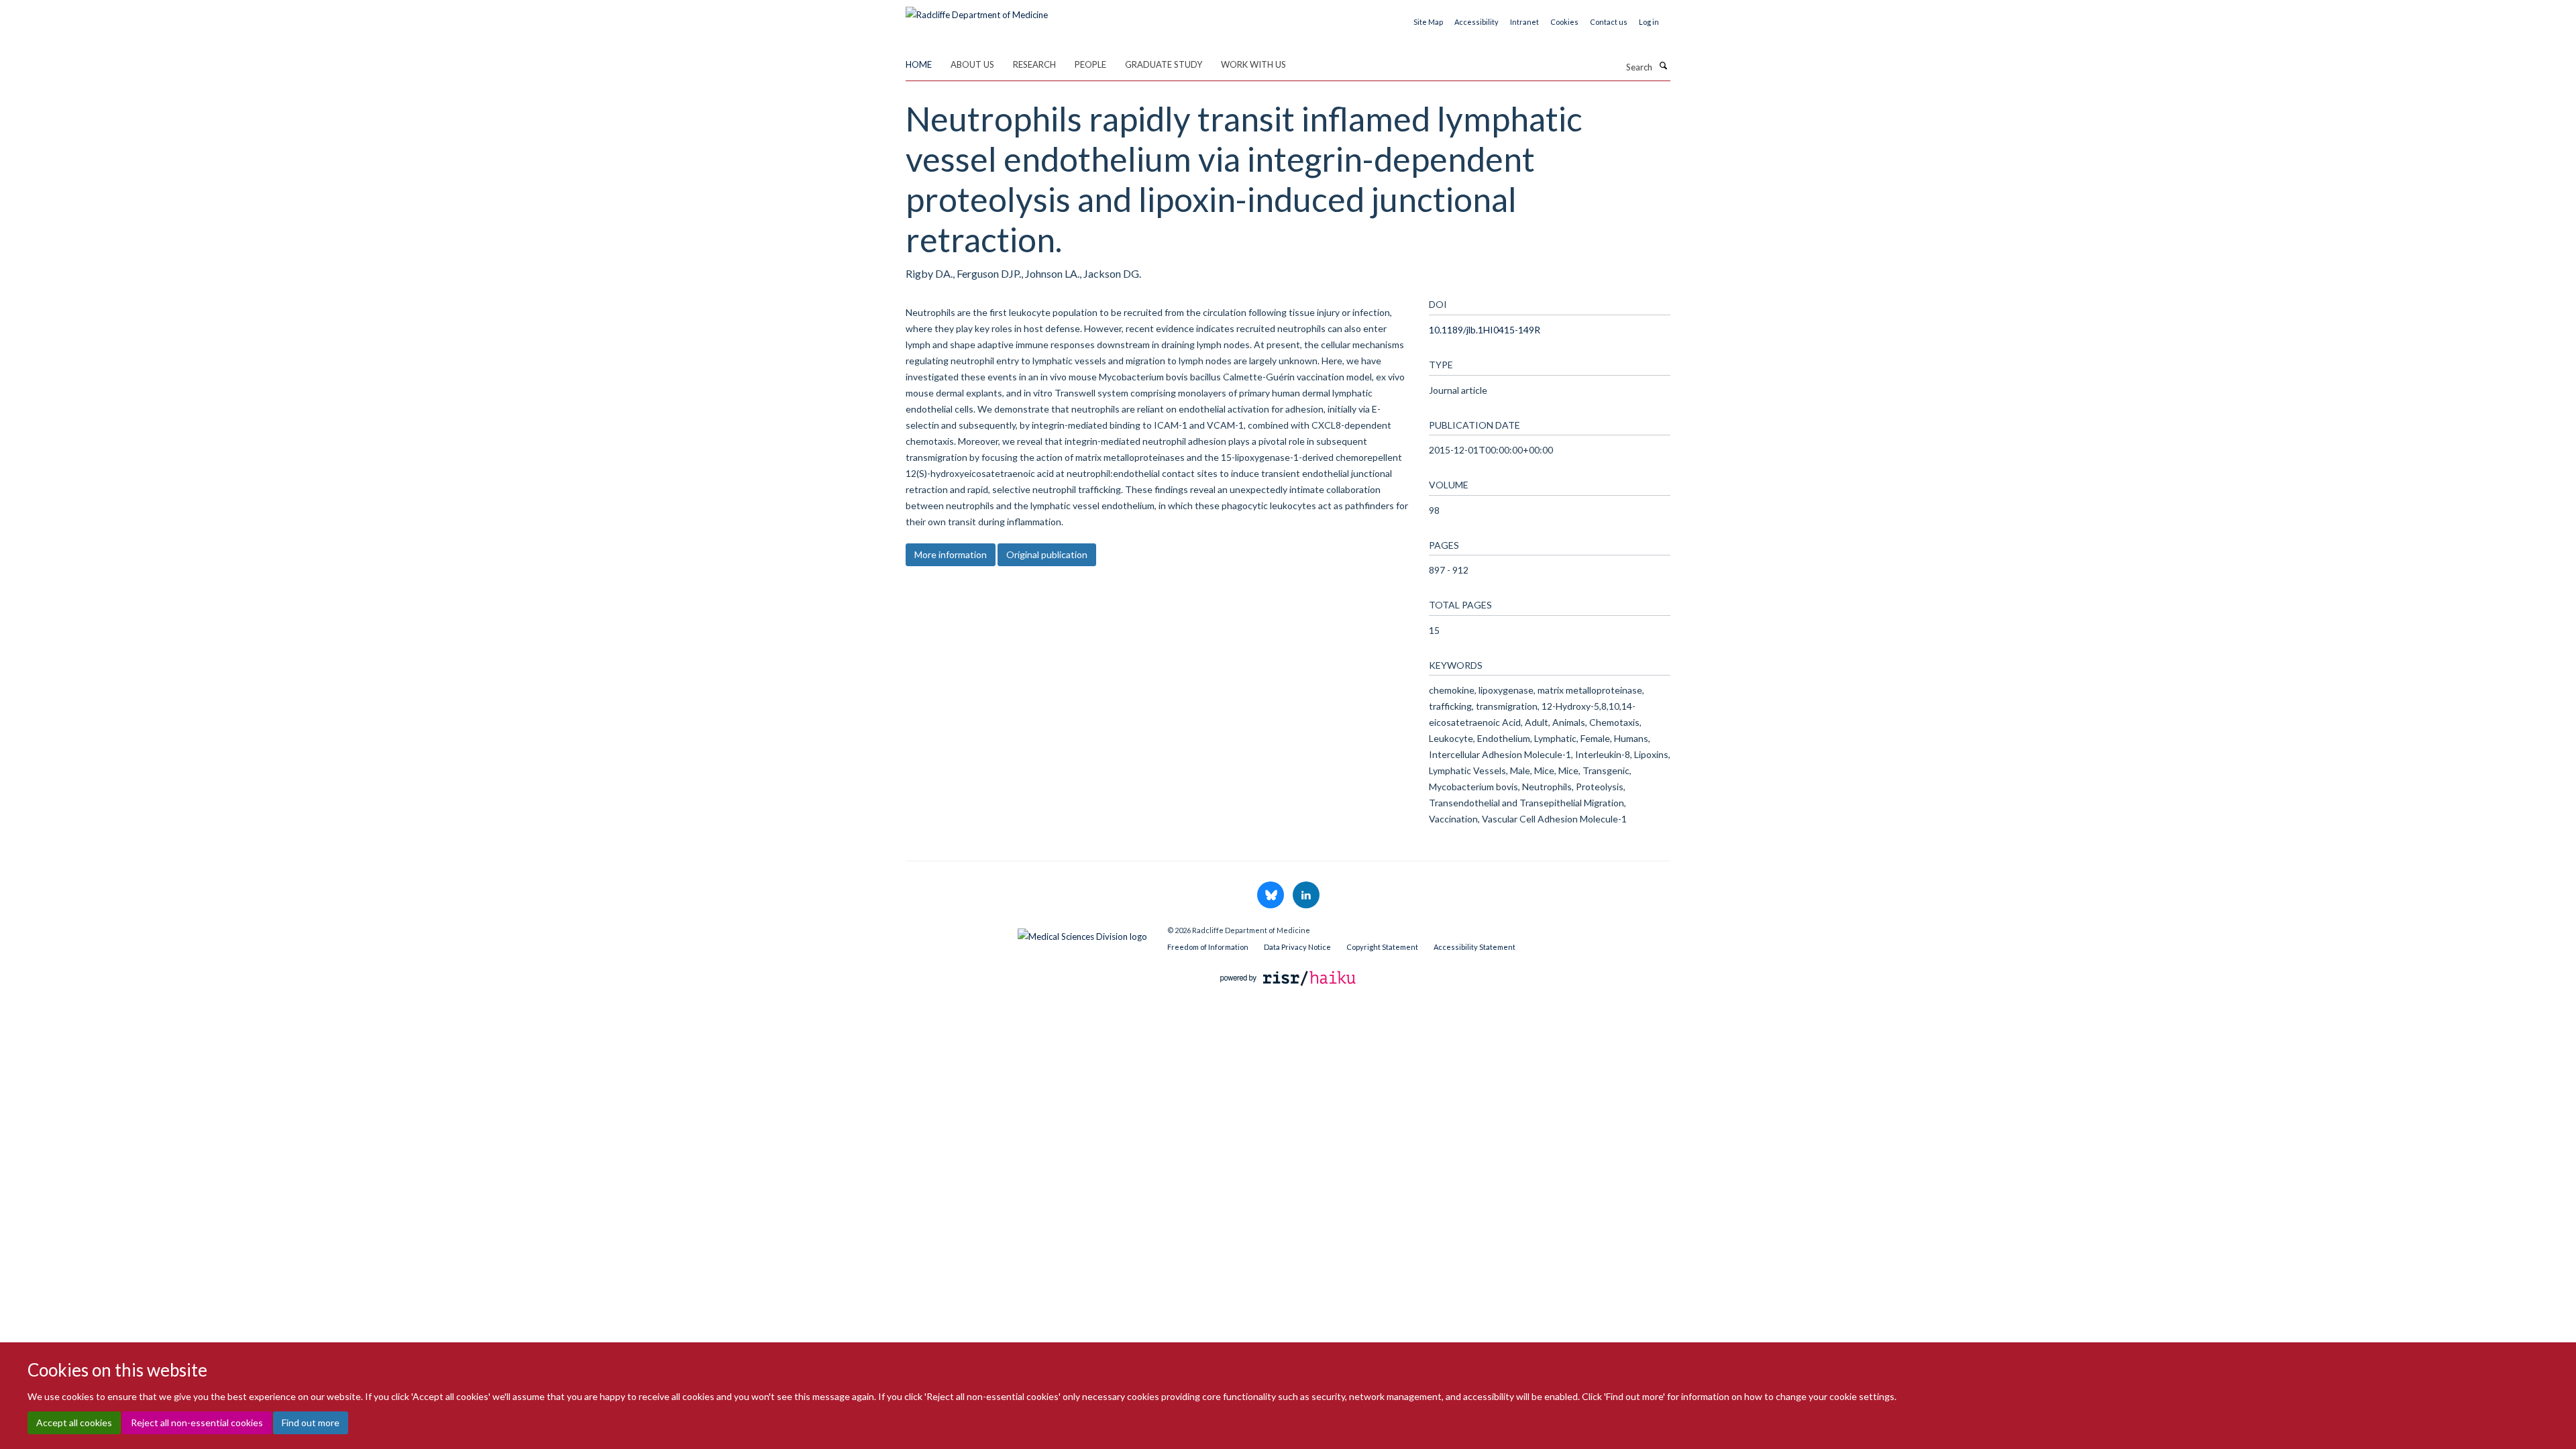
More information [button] (951, 554)
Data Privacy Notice (1297, 947)
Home (919, 64)
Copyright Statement (1382, 947)
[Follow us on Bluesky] (1272, 896)
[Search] (1663, 66)
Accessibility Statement (1474, 947)
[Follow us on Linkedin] (1306, 896)
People (1090, 64)
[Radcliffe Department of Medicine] (977, 10)
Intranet (1524, 22)
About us (972, 64)
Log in (1649, 22)
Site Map (1428, 22)
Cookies (1564, 22)
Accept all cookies (74, 1423)
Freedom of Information (1208, 947)
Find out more (311, 1423)
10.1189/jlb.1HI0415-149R (1485, 330)
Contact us (1609, 22)
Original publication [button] (1047, 554)
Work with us (1253, 64)
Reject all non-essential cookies (197, 1423)
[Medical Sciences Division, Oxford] (1026, 933)
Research (1034, 64)
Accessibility (1477, 22)
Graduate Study (1164, 64)
